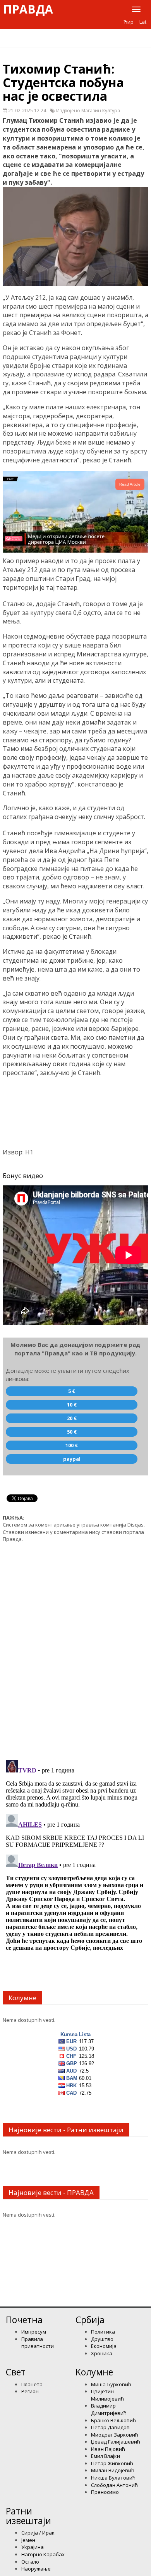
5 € (72, 1391)
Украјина (33, 2547)
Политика (103, 2332)
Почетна (24, 2320)
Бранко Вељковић (113, 2420)
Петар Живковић (112, 2463)
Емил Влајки (106, 2456)
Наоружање (36, 2569)
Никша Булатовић (113, 2478)
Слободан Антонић (114, 2485)
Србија (90, 2320)
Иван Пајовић (108, 2449)
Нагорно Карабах (43, 2554)
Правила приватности (38, 2343)
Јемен (28, 2540)
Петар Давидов (110, 2427)
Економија (104, 2346)
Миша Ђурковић (111, 2384)
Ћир (129, 22)
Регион (30, 2391)
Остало (30, 2562)
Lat (143, 22)
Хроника (102, 2353)
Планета (32, 2384)
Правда (28, 9)
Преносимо (105, 2492)
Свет (16, 2372)
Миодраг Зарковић (115, 2435)
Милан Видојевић (113, 2470)
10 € (72, 1405)
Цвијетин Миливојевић (107, 2395)
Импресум (34, 2332)
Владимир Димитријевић (109, 2409)
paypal (72, 1459)
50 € (72, 1432)
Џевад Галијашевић (116, 2442)
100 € (72, 1445)
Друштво (102, 2339)
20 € (72, 1418)
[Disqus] (75, 1647)
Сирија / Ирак (38, 2533)
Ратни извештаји (28, 2516)
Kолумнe (94, 2372)
